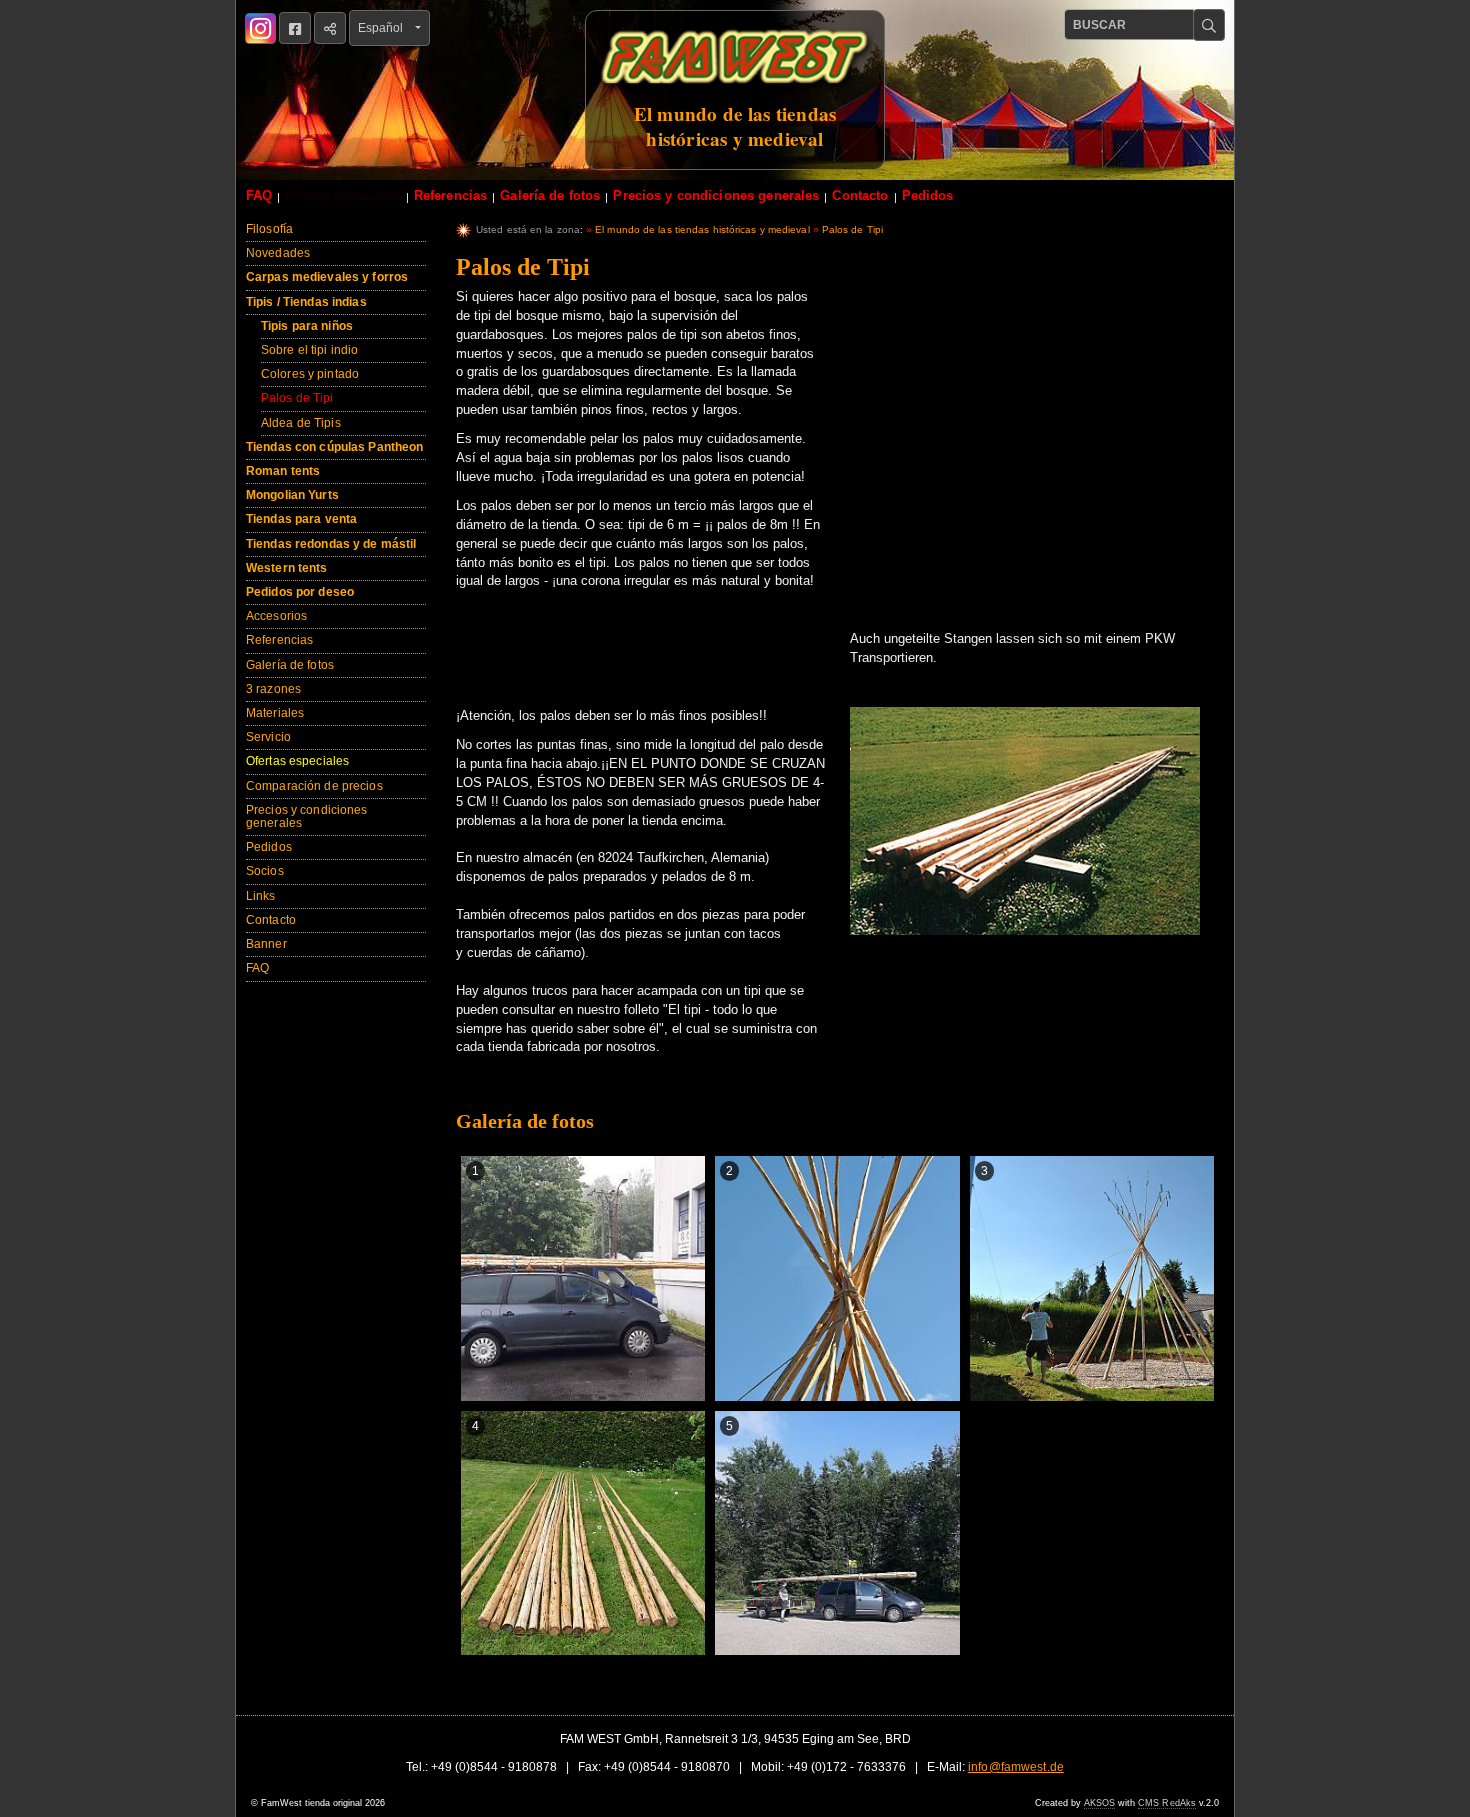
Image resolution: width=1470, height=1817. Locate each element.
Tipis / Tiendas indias (306, 302)
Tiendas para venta (301, 519)
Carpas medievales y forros (327, 277)
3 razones (273, 689)
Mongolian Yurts (292, 495)
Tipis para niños (307, 326)
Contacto (860, 195)
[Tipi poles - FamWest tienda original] (1025, 830)
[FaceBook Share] (295, 28)
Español (385, 28)
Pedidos (928, 195)
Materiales (275, 713)
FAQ (259, 195)
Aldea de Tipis (301, 423)
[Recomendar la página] (330, 28)
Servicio (268, 737)
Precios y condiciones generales (716, 195)
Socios (265, 871)
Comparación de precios (314, 786)
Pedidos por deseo (300, 592)
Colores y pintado (310, 374)
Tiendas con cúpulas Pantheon (334, 447)
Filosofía (269, 229)
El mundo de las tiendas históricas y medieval (702, 229)
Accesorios (276, 616)
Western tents (287, 568)
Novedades (278, 253)
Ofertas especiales (342, 195)
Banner (266, 944)
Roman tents (283, 471)
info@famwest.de (1016, 1767)
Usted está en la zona (528, 229)
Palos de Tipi (297, 398)
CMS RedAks (1167, 1803)
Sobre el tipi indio (309, 350)
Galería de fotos (550, 195)
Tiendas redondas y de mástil (331, 544)
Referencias (450, 195)
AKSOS (1099, 1803)
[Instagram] (260, 28)
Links (261, 896)
